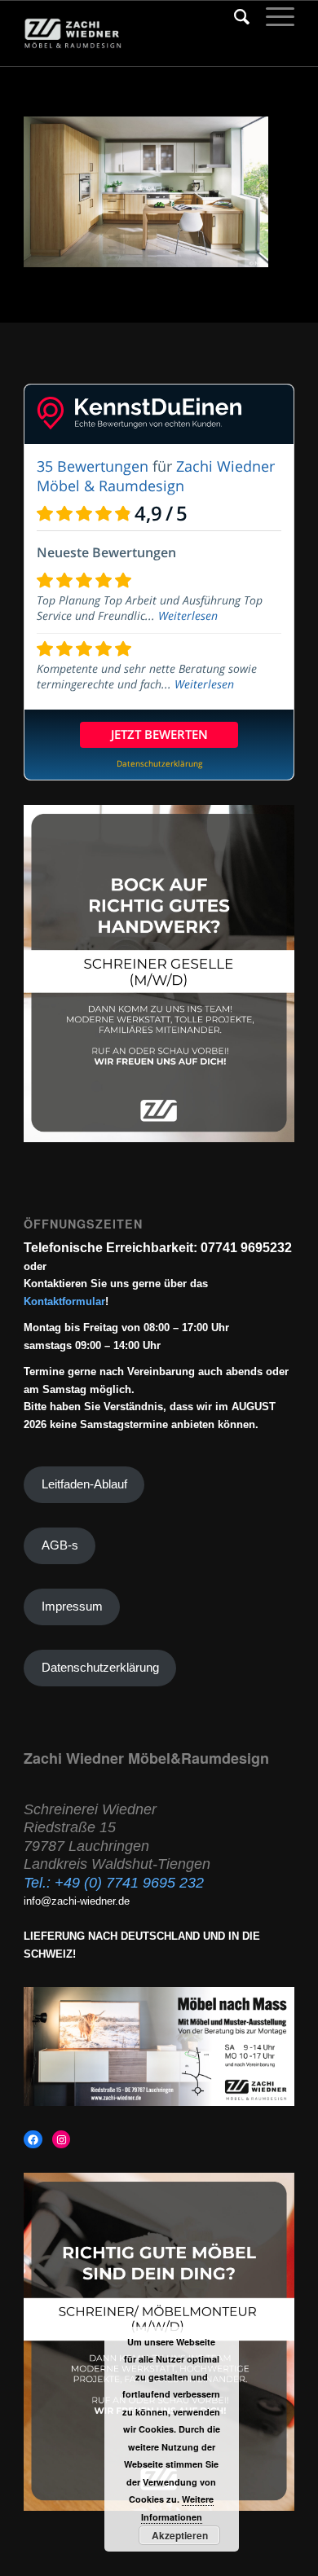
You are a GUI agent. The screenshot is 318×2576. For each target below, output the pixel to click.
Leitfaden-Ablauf (84, 1484)
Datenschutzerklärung (100, 1668)
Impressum (72, 1607)
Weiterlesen (188, 615)
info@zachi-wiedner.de (77, 1901)
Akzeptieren (180, 2535)
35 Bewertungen (93, 466)
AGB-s (60, 1545)
